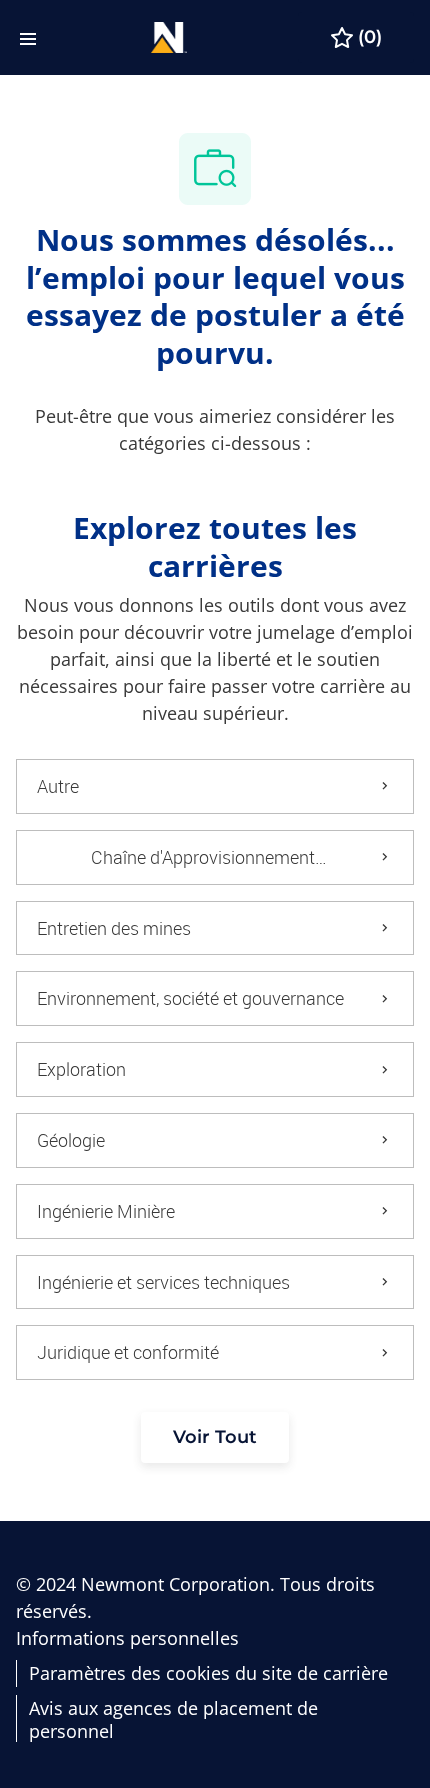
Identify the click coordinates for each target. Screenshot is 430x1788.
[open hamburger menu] (28, 37)
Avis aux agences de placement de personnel (173, 1719)
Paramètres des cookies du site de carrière (208, 1673)
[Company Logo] (169, 35)
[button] (215, 1437)
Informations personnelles (127, 1638)
